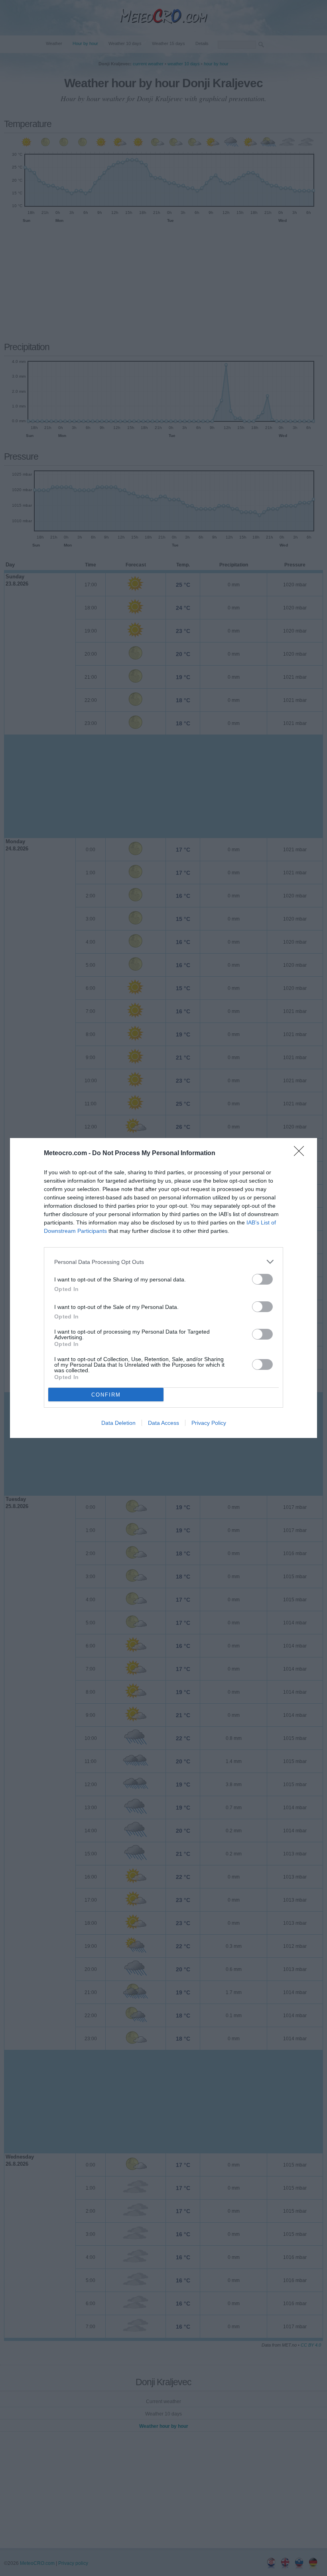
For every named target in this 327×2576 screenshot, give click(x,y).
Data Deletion (118, 1423)
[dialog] (163, 1288)
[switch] (262, 1279)
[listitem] (163, 1262)
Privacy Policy (209, 1423)
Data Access (163, 1423)
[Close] (301, 1154)
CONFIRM (106, 1395)
